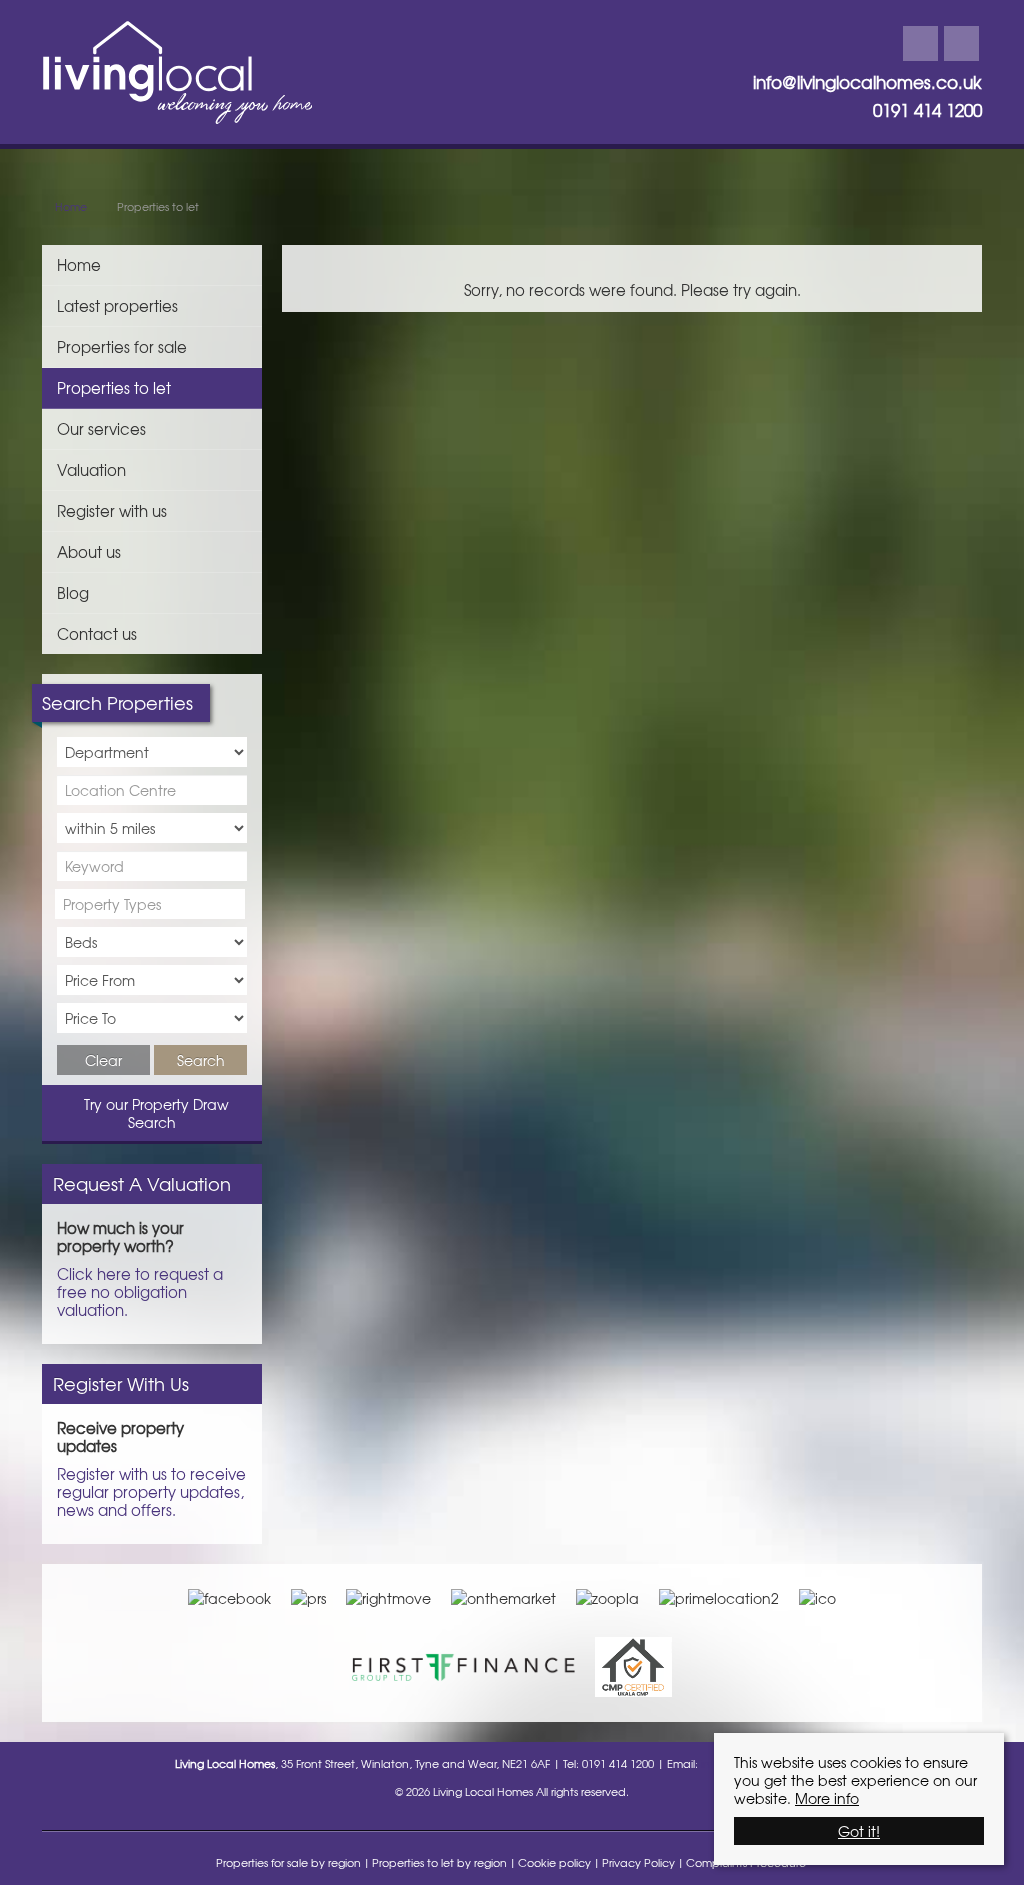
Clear (103, 1060)
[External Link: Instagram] (961, 43)
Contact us (97, 633)
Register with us (112, 510)
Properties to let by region (439, 1862)
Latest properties (117, 305)
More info (827, 1798)
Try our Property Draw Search (152, 1113)
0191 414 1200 (927, 110)
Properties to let (114, 387)
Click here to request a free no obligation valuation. (140, 1291)
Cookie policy (554, 1862)
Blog (73, 592)
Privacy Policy (638, 1862)
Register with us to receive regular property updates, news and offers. (151, 1491)
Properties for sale (122, 346)
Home (79, 264)
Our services (101, 428)
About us (89, 551)
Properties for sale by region (288, 1862)
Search (201, 1060)
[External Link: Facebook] (920, 43)
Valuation (91, 469)
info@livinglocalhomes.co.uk (867, 82)
